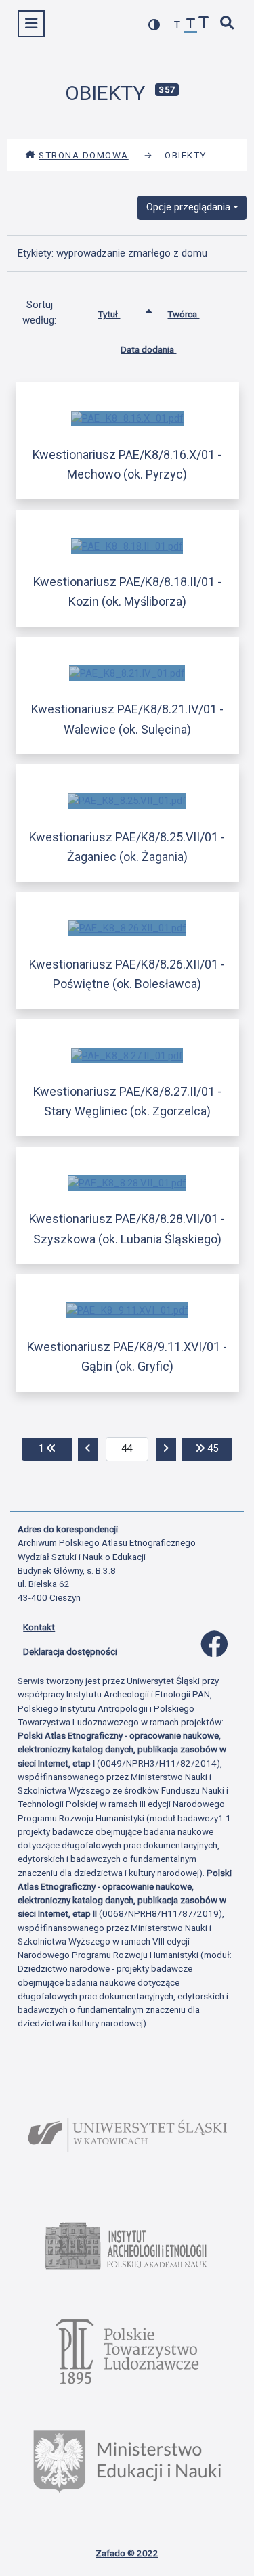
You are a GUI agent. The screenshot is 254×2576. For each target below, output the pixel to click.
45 (218, 1448)
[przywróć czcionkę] (191, 25)
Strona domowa (84, 155)
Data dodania (148, 349)
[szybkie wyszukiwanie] (228, 24)
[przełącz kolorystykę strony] (154, 25)
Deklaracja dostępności (70, 1651)
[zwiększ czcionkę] (204, 24)
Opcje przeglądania (188, 207)
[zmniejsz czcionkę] (177, 25)
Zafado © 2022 (127, 2553)
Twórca (183, 314)
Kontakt (39, 1627)
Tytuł (109, 314)
